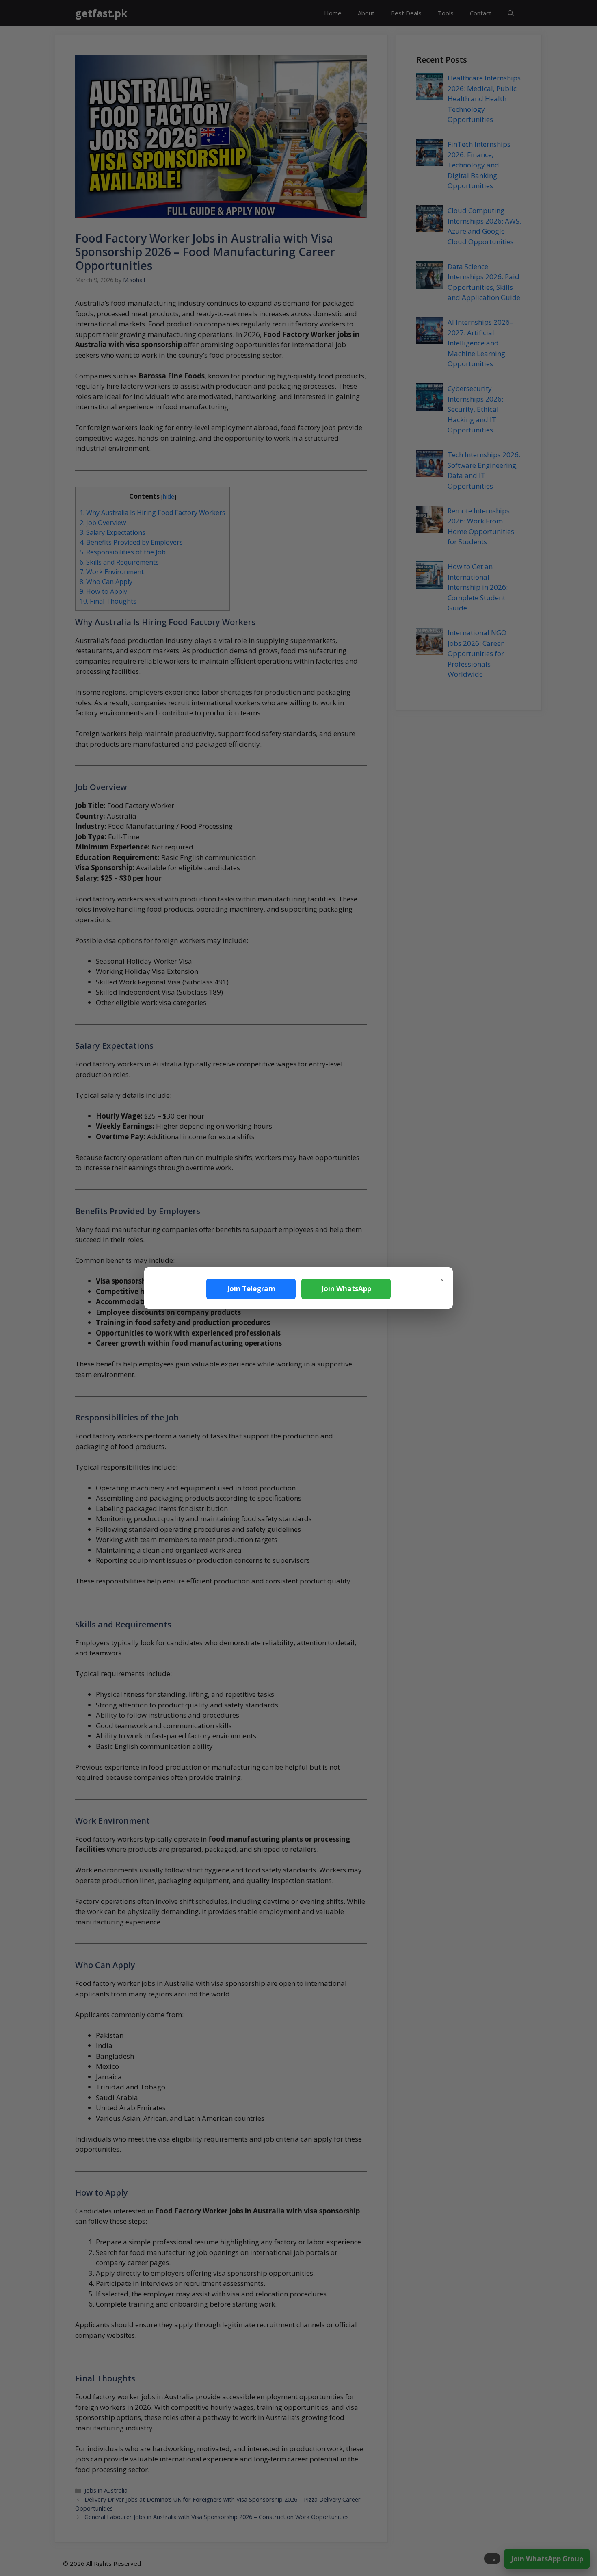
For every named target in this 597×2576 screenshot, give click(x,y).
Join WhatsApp (346, 1289)
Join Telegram (251, 1289)
